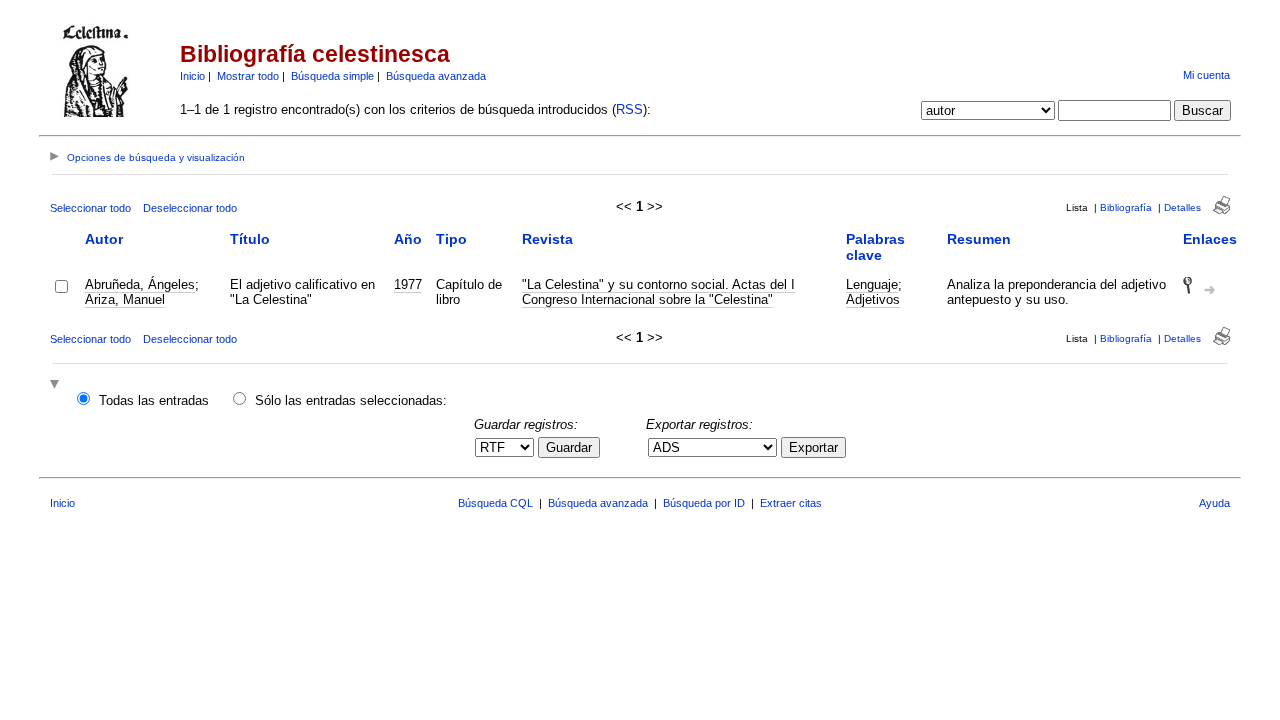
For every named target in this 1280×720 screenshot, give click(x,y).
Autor (104, 239)
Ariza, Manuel (125, 299)
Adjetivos (873, 299)
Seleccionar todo (90, 208)
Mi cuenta (1206, 75)
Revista (547, 239)
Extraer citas (791, 503)
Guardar (569, 447)
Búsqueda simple (332, 76)
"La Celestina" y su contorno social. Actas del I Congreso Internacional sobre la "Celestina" (658, 292)
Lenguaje (872, 284)
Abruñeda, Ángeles (140, 284)
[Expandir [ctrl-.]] (57, 385)
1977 (408, 284)
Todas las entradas (154, 400)
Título (250, 239)
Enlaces (1210, 239)
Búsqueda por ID (704, 503)
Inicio (192, 76)
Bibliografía (1126, 207)
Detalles (1182, 207)
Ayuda (1214, 503)
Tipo (451, 239)
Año (408, 239)
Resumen (979, 239)
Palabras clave (875, 247)
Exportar (813, 447)
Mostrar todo (248, 76)
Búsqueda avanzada (436, 76)
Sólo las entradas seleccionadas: (351, 400)
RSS (629, 109)
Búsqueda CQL (495, 503)
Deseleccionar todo (190, 208)
